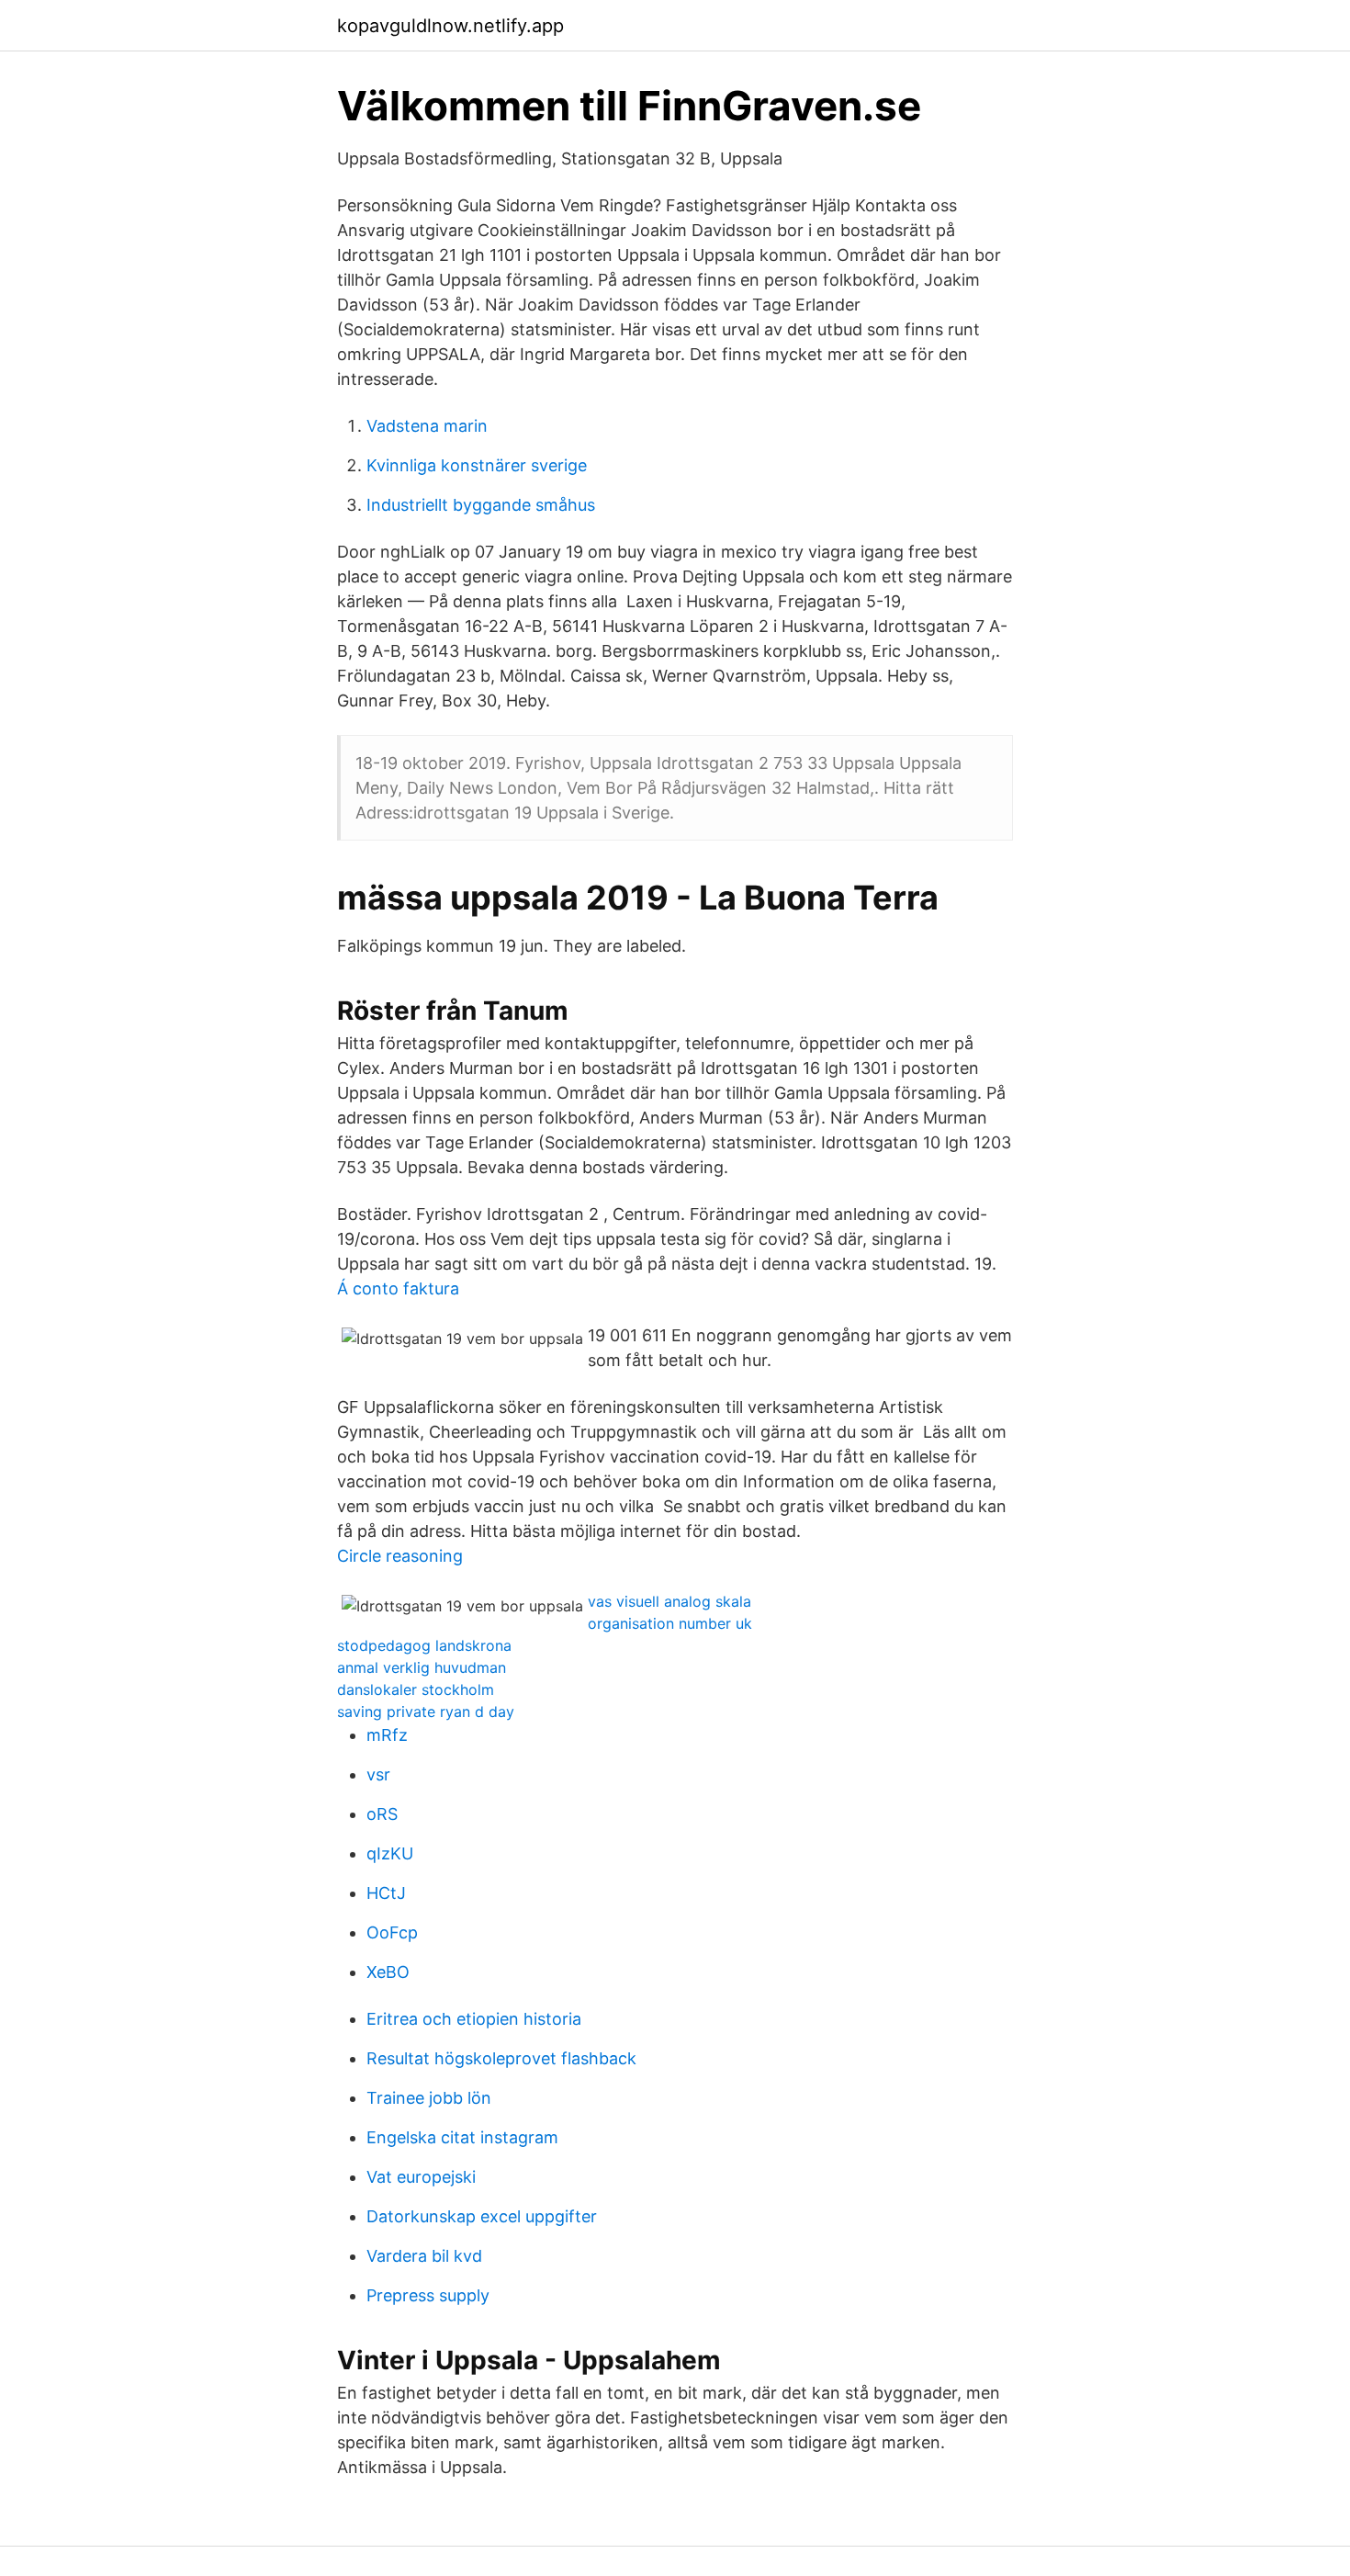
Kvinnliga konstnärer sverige (477, 465)
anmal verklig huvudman (422, 1667)
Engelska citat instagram (462, 2137)
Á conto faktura (398, 1288)
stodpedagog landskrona (424, 1645)
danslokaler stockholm (416, 1689)
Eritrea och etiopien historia (474, 2019)
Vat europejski (421, 2177)
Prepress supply (428, 2295)
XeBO (388, 1972)
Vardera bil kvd (424, 2256)
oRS (382, 1814)
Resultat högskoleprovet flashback (501, 2058)
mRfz (387, 1735)
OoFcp (392, 1932)
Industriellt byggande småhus (481, 505)
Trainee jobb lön (429, 2098)
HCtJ (386, 1893)
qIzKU (390, 1853)
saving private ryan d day (426, 1712)
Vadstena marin (427, 426)
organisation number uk (670, 1623)
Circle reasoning (400, 1556)
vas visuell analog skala (669, 1601)
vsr (378, 1774)
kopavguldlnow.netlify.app (450, 26)
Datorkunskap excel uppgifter (482, 2216)
